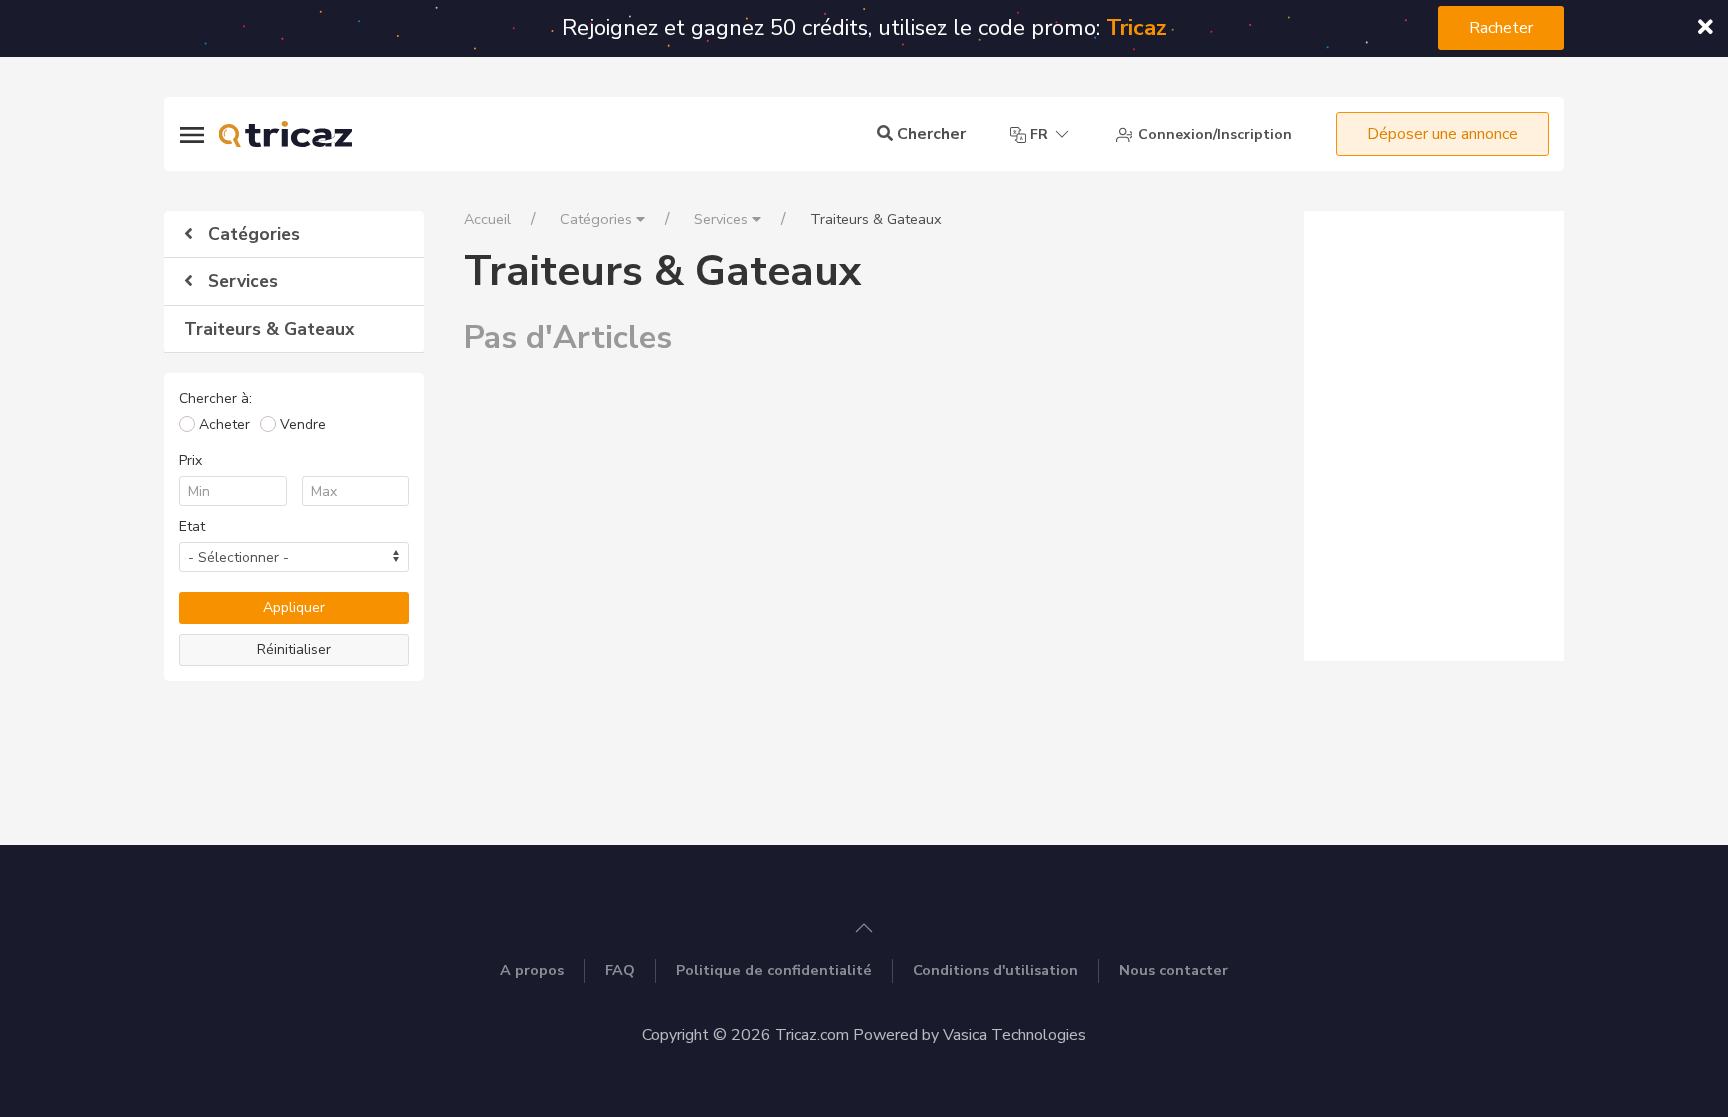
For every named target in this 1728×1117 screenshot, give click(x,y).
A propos (532, 970)
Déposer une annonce (1442, 134)
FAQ (620, 970)
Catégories (251, 234)
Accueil (487, 219)
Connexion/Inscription (1213, 134)
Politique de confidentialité (774, 970)
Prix (190, 460)
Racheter (1501, 28)
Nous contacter (1173, 970)
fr (1039, 134)
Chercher (929, 134)
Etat (192, 526)
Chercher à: (215, 398)
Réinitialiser (294, 649)
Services (240, 281)
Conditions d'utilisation (995, 970)
